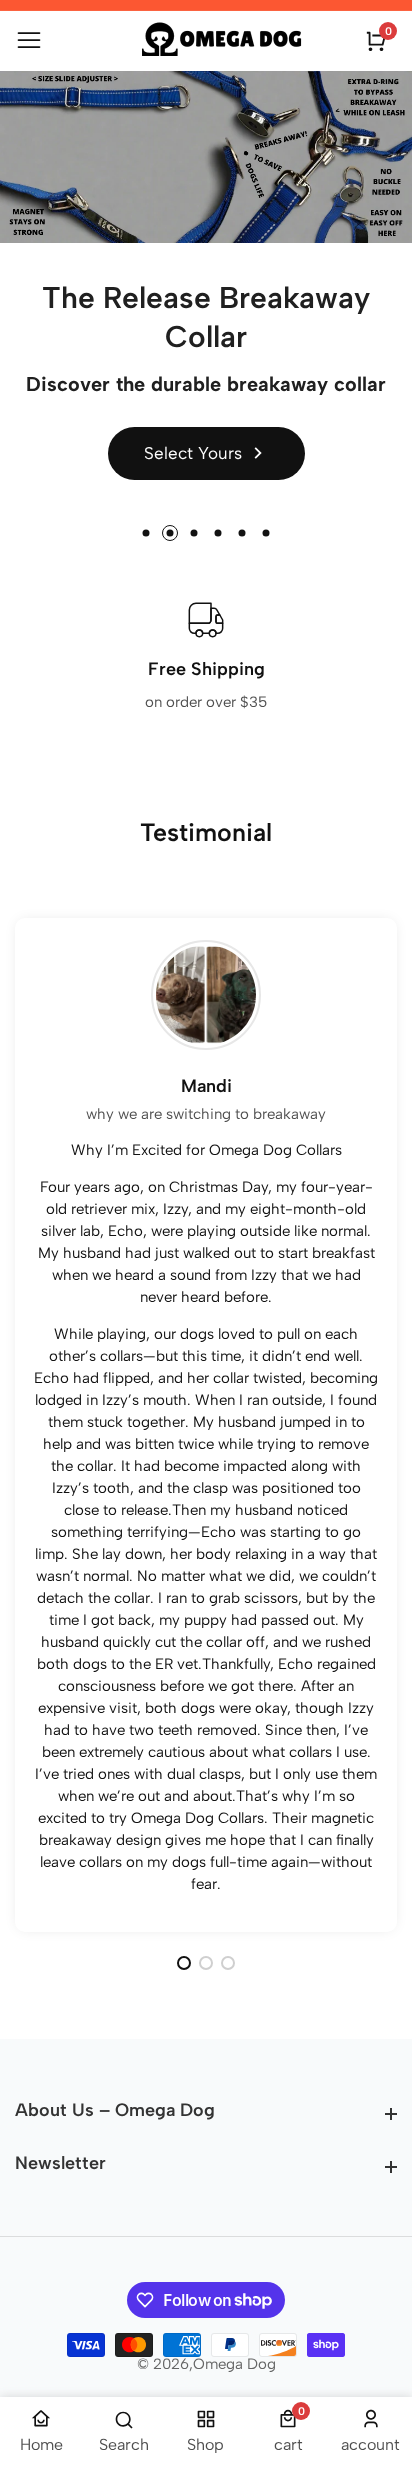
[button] (146, 533)
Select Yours (193, 453)
